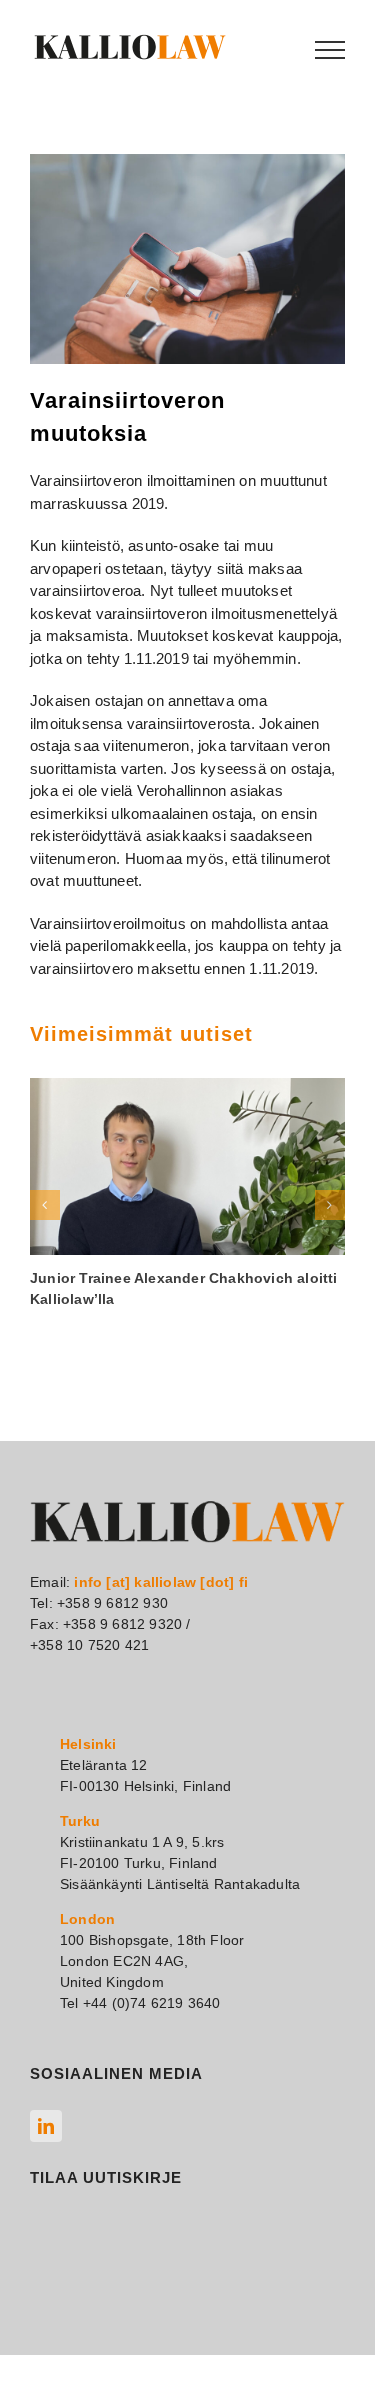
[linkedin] (46, 2126)
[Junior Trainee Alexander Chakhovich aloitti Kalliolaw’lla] (187, 1166)
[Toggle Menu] (330, 50)
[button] (45, 1205)
